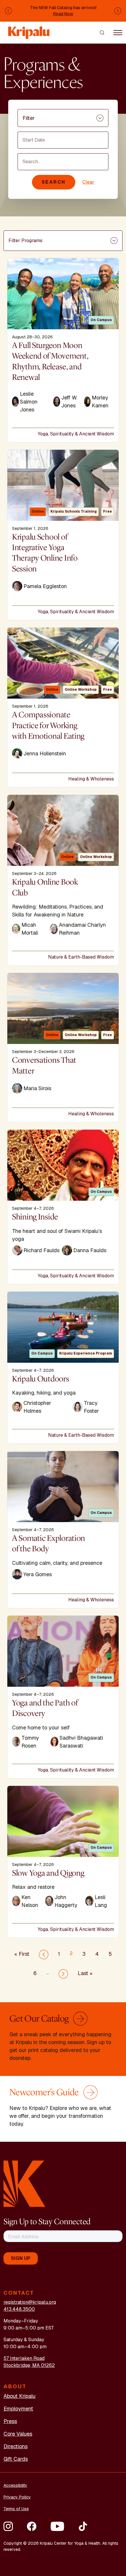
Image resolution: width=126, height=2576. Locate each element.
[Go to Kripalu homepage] (24, 2183)
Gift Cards (16, 2459)
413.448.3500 (19, 2309)
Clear (88, 182)
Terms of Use (16, 2509)
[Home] (29, 30)
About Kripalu (19, 2396)
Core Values (18, 2434)
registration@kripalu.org (30, 2302)
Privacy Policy (17, 2497)
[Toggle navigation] (118, 32)
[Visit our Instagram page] (8, 2526)
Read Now (63, 14)
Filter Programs (25, 241)
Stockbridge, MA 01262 (29, 2365)
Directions (16, 2446)
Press (10, 2421)
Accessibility (15, 2485)
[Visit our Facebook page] (32, 2526)
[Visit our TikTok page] (83, 2526)
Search (54, 182)
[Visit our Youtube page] (57, 2526)
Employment (18, 2409)
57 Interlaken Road (24, 2358)
